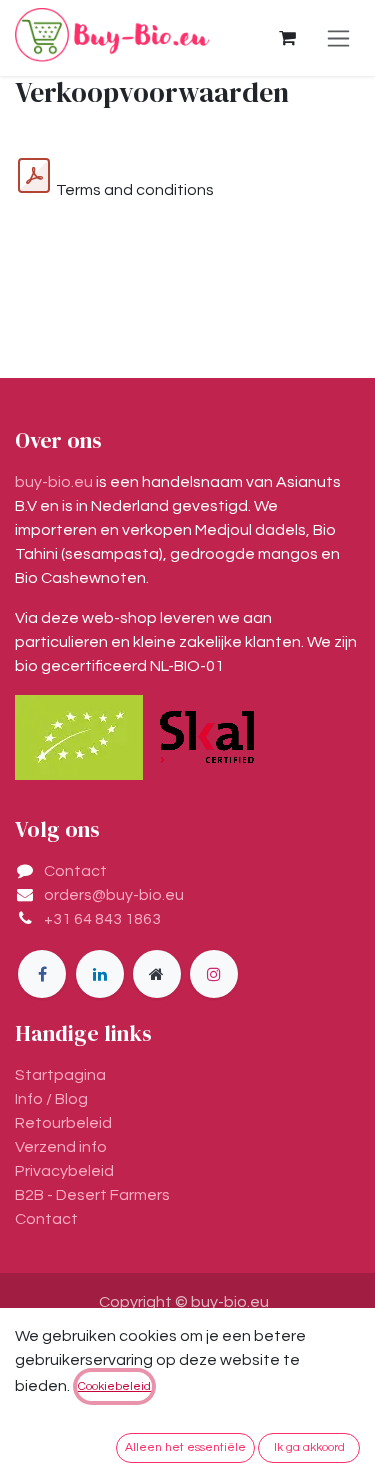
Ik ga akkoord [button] (309, 1447)
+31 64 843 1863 (102, 919)
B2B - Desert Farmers (92, 1195)
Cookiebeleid (114, 1386)
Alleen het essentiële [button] (185, 1447)
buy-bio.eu (54, 482)
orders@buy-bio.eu (114, 895)
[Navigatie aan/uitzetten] (338, 38)
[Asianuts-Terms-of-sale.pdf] (34, 176)
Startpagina (60, 1075)
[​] (42, 974)
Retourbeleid (63, 1123)
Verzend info (61, 1147)
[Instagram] (214, 974)
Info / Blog (51, 1099)
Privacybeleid (64, 1171)
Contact (75, 871)
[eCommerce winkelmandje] (287, 38)
